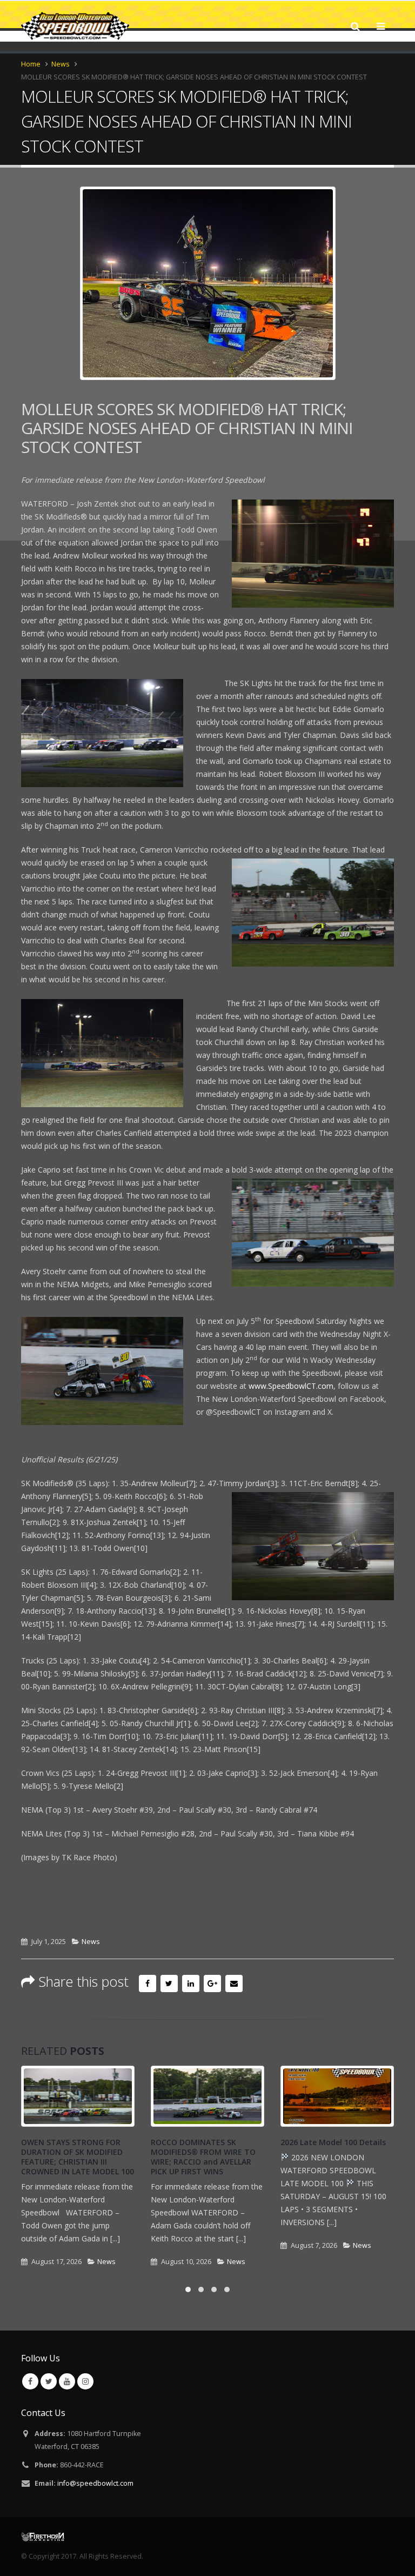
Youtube (67, 2381)
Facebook (148, 1983)
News (91, 1942)
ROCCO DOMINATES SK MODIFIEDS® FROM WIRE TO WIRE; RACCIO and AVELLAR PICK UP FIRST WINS (203, 2157)
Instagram (85, 2381)
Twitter (169, 1983)
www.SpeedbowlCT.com (291, 1386)
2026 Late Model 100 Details (333, 2142)
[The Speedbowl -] (75, 26)
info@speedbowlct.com (95, 2483)
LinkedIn (191, 1983)
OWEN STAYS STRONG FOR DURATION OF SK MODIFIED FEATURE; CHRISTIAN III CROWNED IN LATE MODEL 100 (78, 2157)
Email (234, 1983)
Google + (212, 1983)
